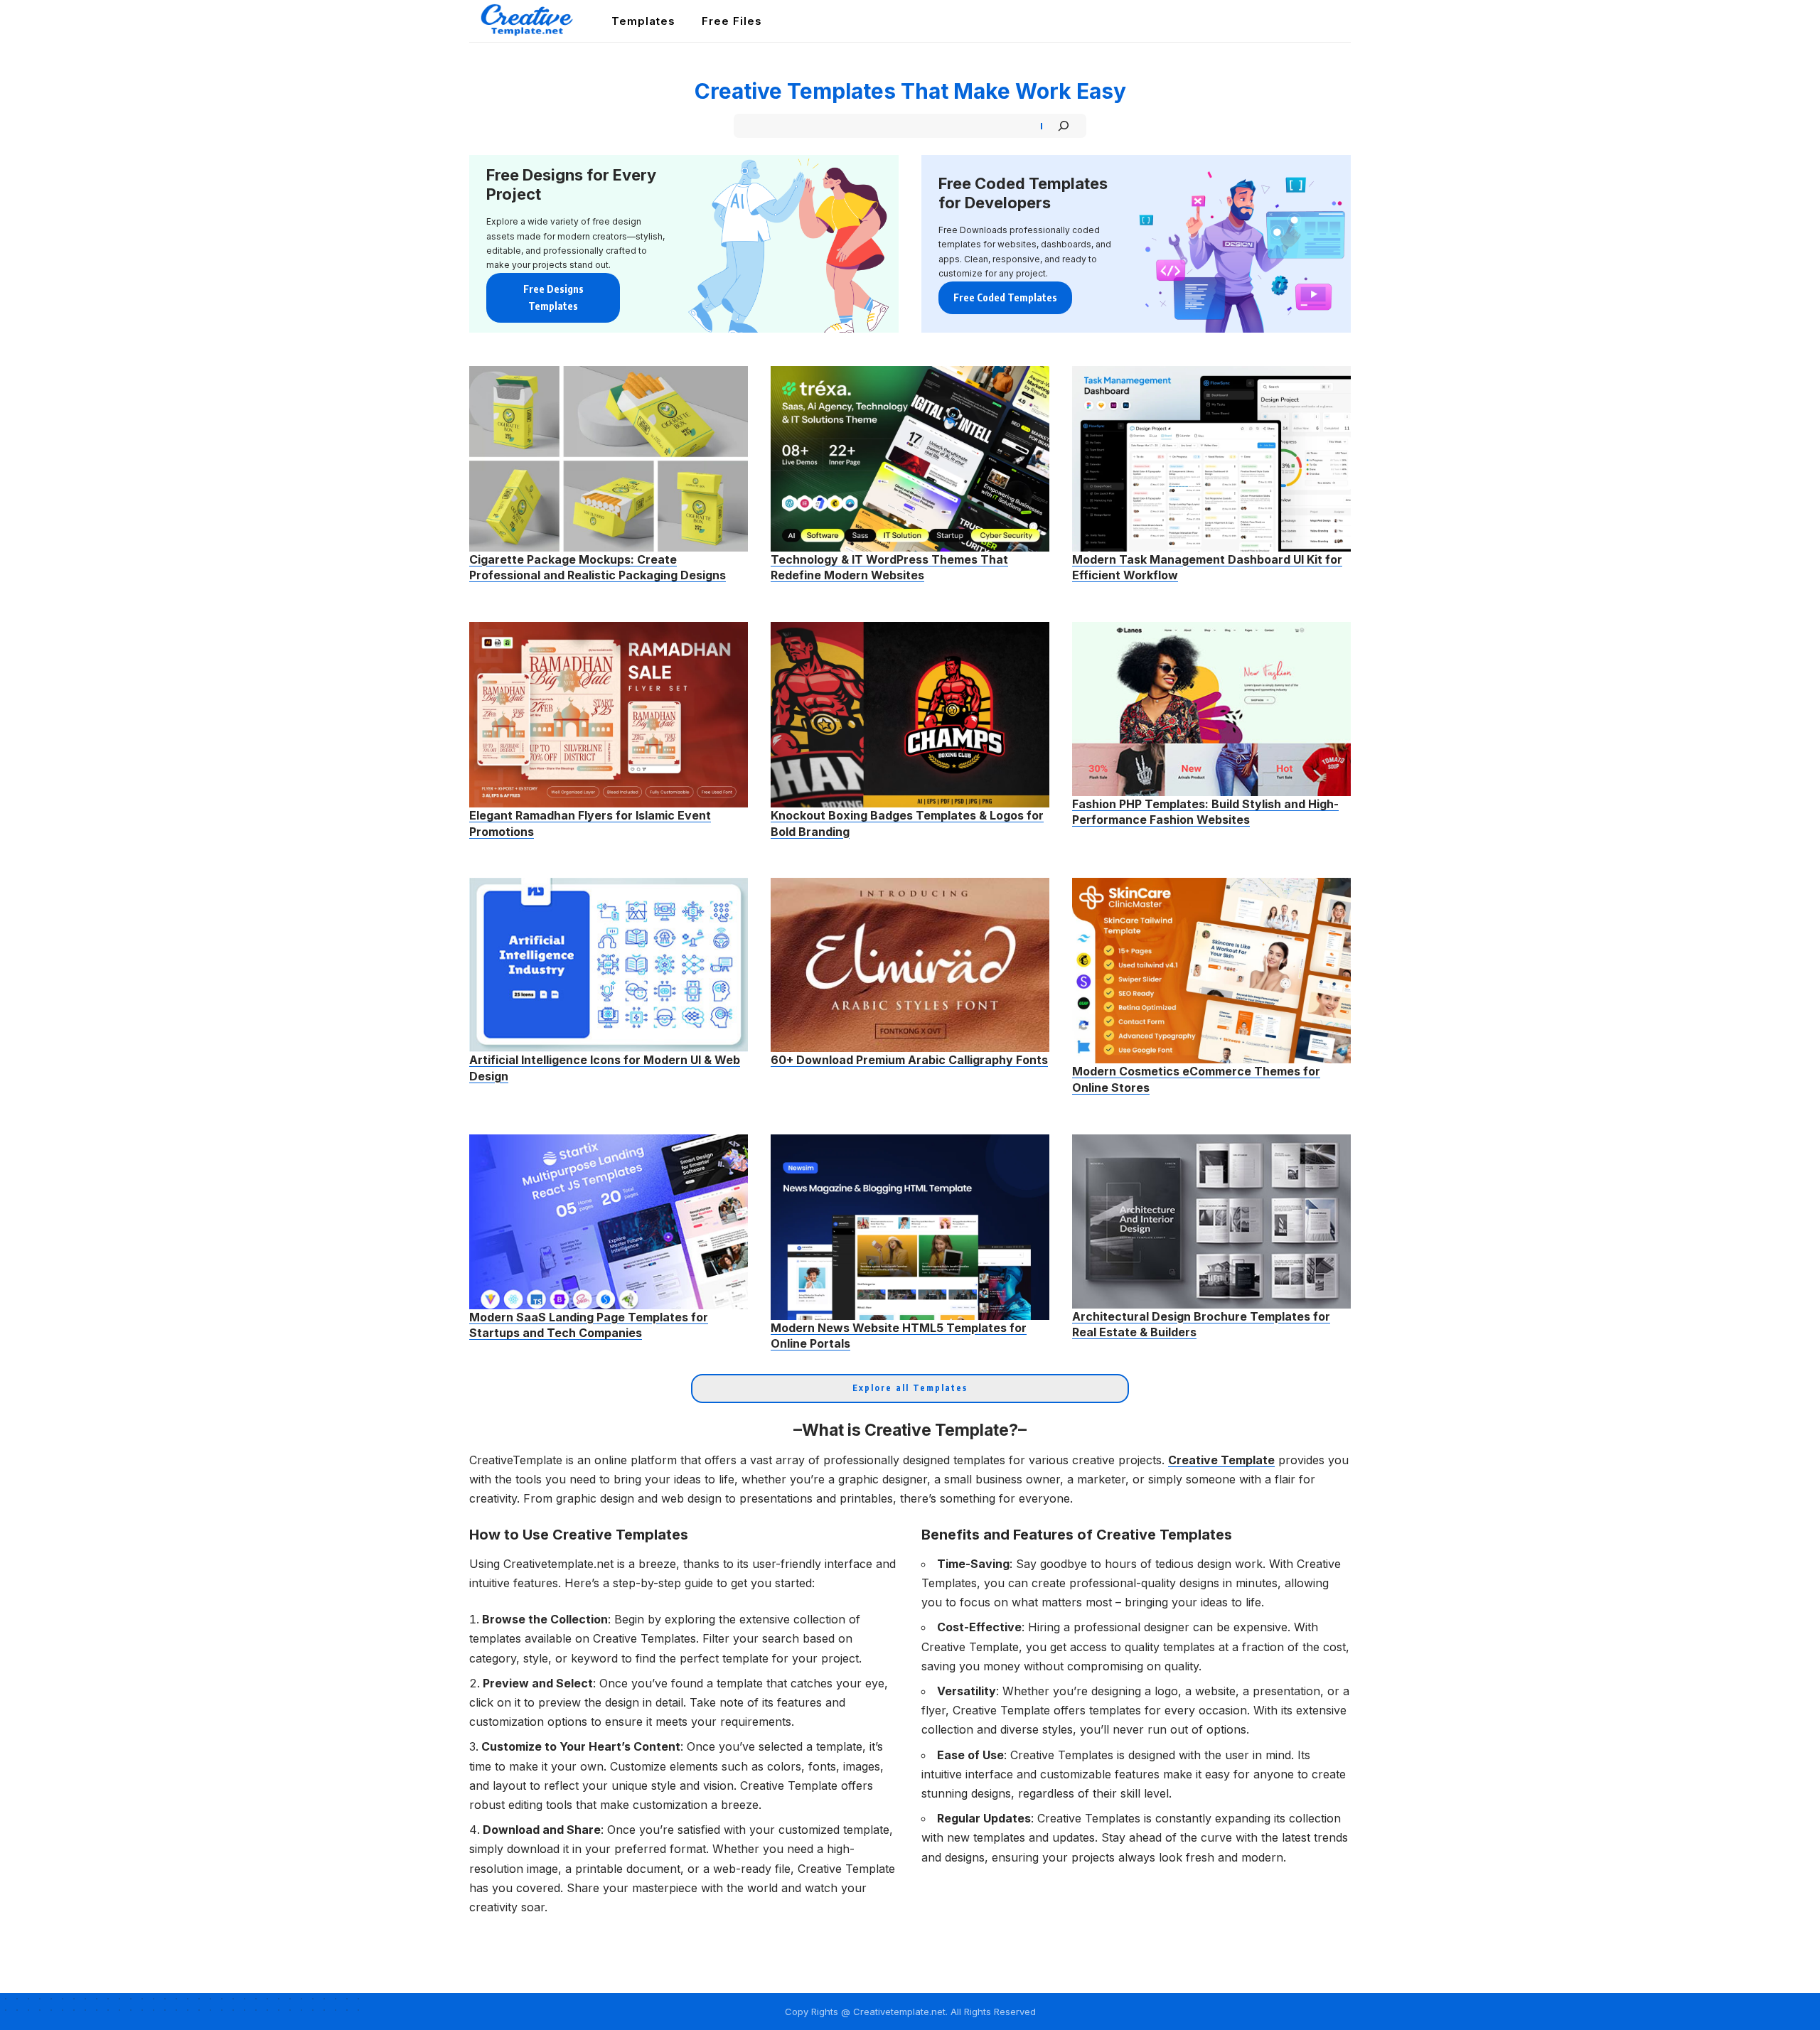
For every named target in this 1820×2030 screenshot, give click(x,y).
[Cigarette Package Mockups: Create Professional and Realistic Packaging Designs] (609, 459)
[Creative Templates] (529, 21)
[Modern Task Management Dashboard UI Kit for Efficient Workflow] (1211, 459)
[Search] (1064, 126)
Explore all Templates (910, 1388)
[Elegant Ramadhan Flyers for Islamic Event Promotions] (609, 715)
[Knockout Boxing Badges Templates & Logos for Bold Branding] (910, 715)
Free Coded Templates (1005, 297)
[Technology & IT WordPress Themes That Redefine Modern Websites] (910, 459)
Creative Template (1221, 1460)
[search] (1342, 21)
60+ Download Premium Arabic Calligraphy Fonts (909, 1060)
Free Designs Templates (553, 297)
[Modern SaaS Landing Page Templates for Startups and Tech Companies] (609, 1222)
